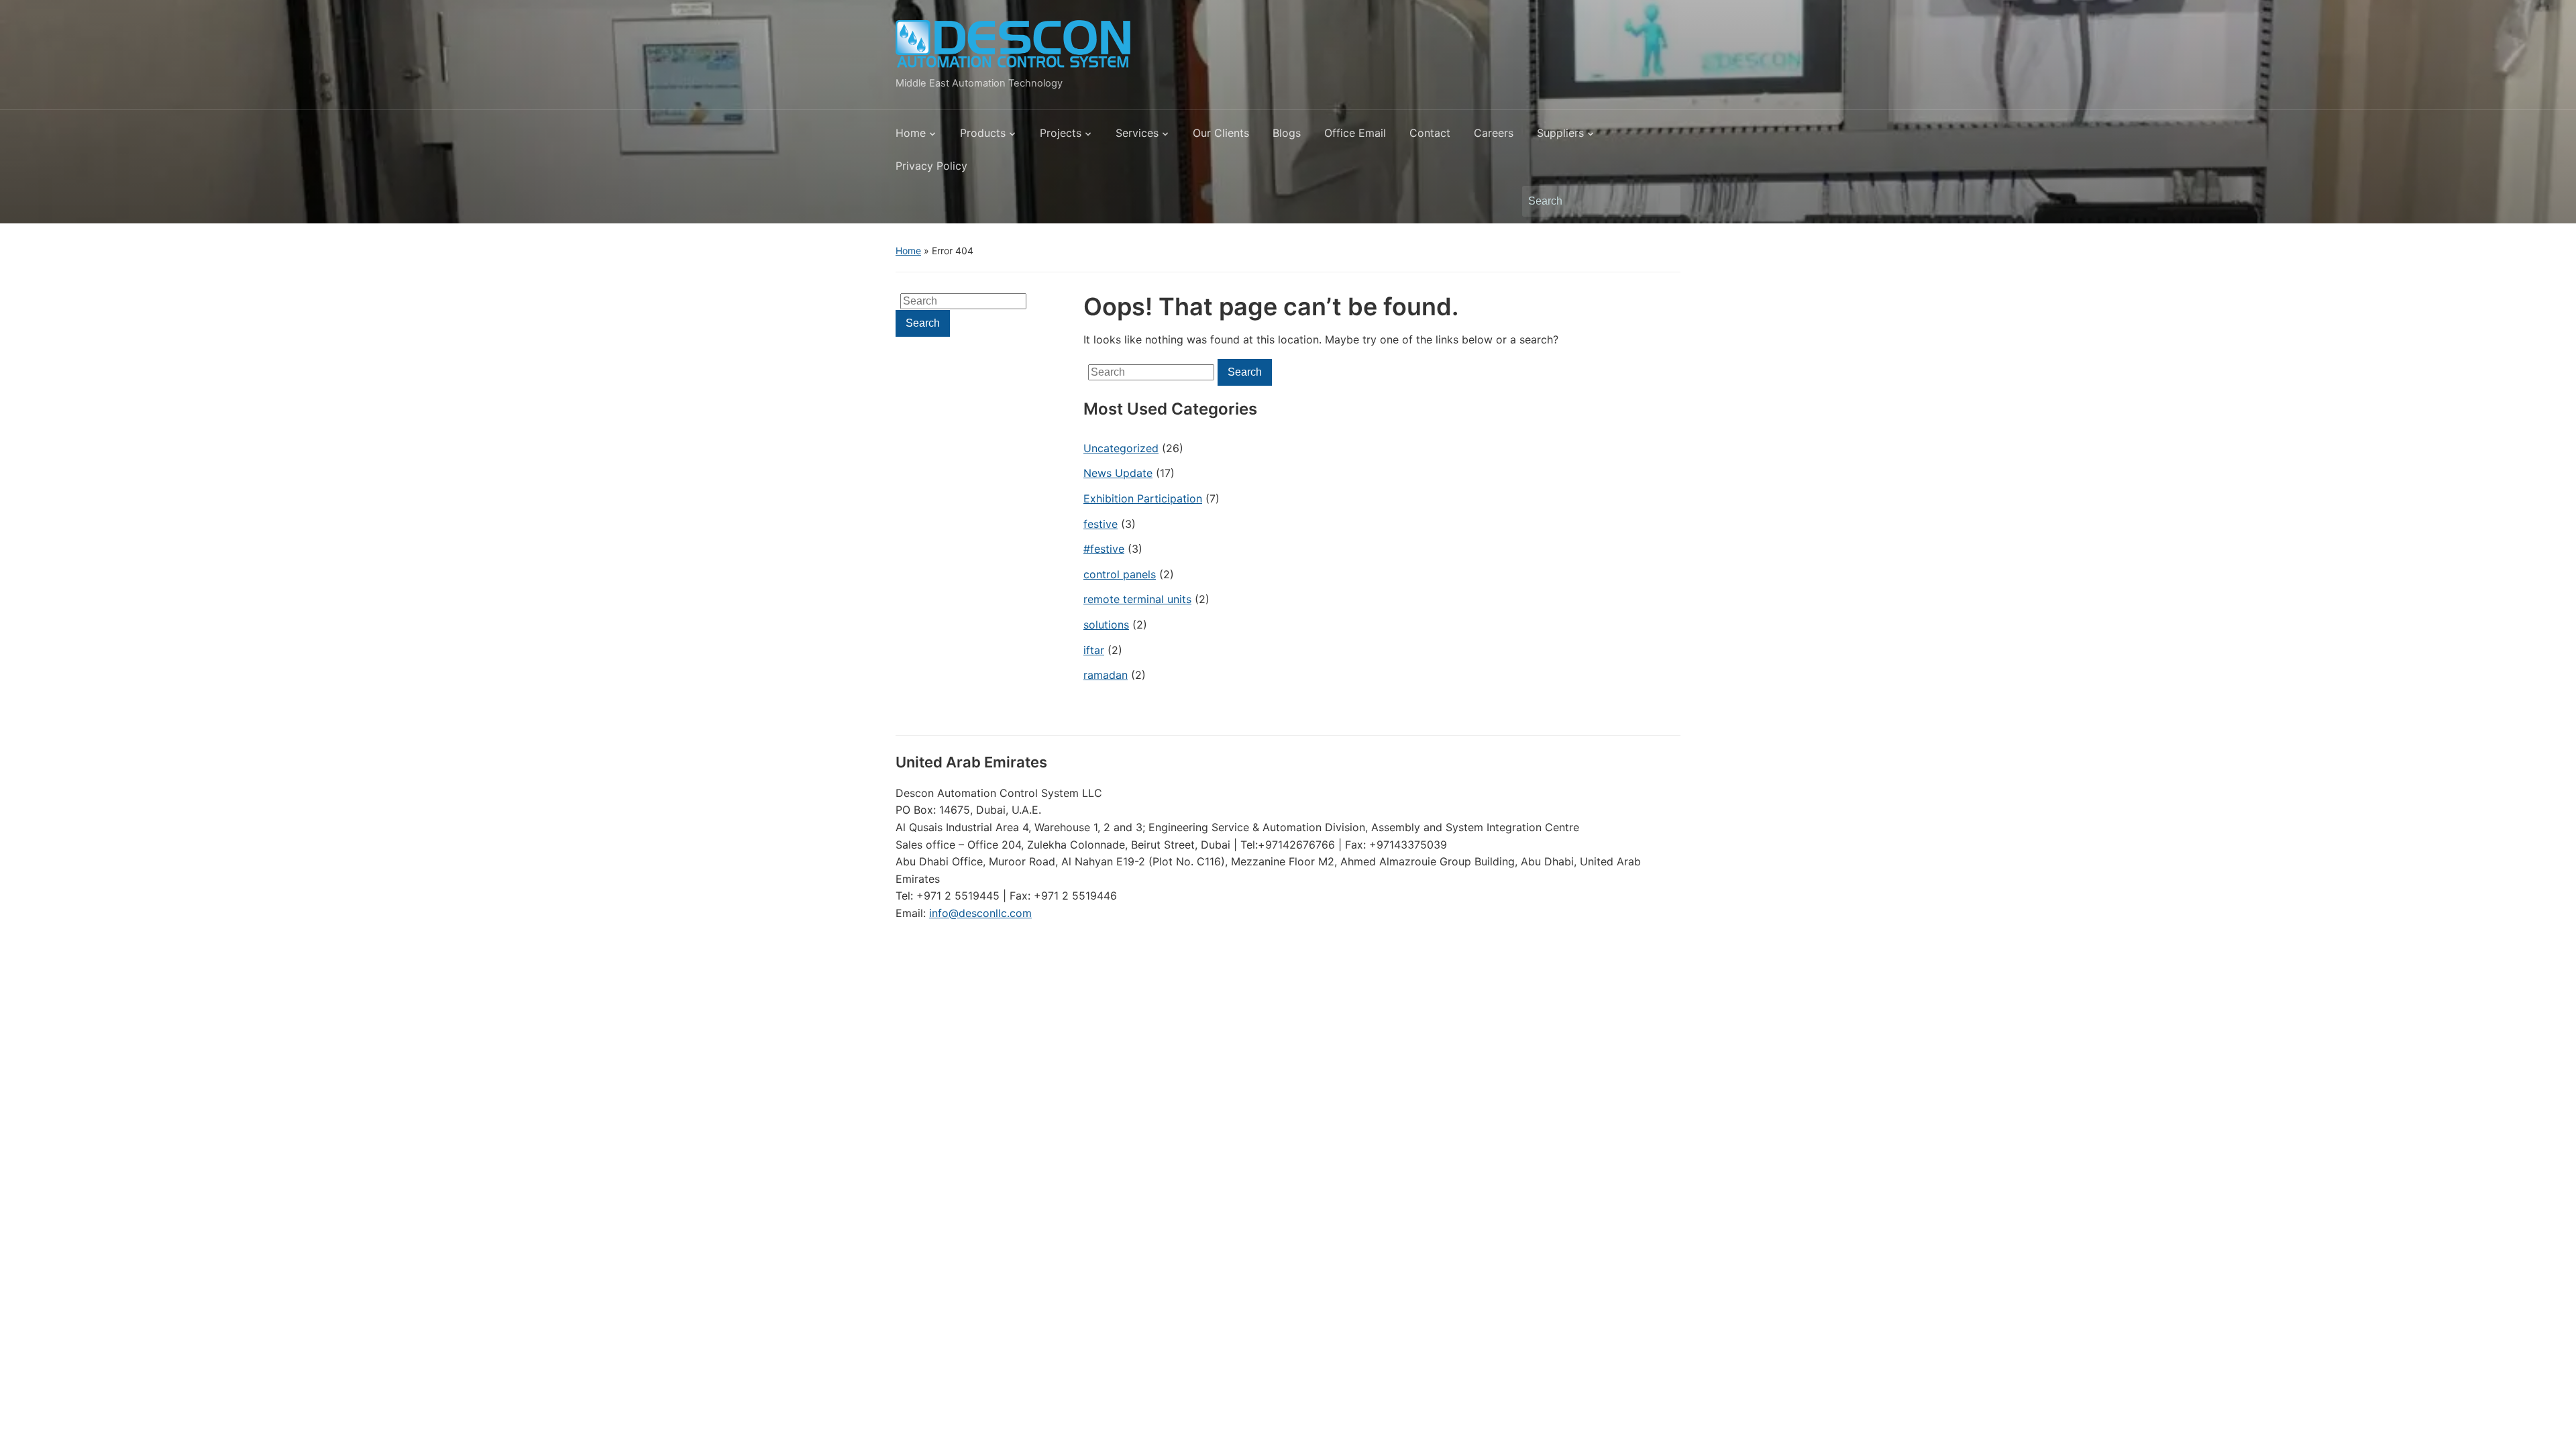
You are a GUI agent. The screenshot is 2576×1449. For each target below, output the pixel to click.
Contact (1430, 133)
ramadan (1106, 675)
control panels (1120, 574)
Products (983, 133)
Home (911, 133)
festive (1101, 524)
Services (1137, 133)
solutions (1106, 625)
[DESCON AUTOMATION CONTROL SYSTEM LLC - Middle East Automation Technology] (1013, 44)
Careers (1494, 133)
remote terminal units (1137, 599)
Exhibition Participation (1143, 498)
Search (1664, 201)
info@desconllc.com (980, 913)
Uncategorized (1121, 448)
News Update (1118, 473)
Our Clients (1221, 133)
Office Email (1355, 133)
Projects (1061, 133)
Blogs (1287, 133)
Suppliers (1560, 133)
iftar (1094, 650)
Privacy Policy (931, 166)
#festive (1104, 549)
